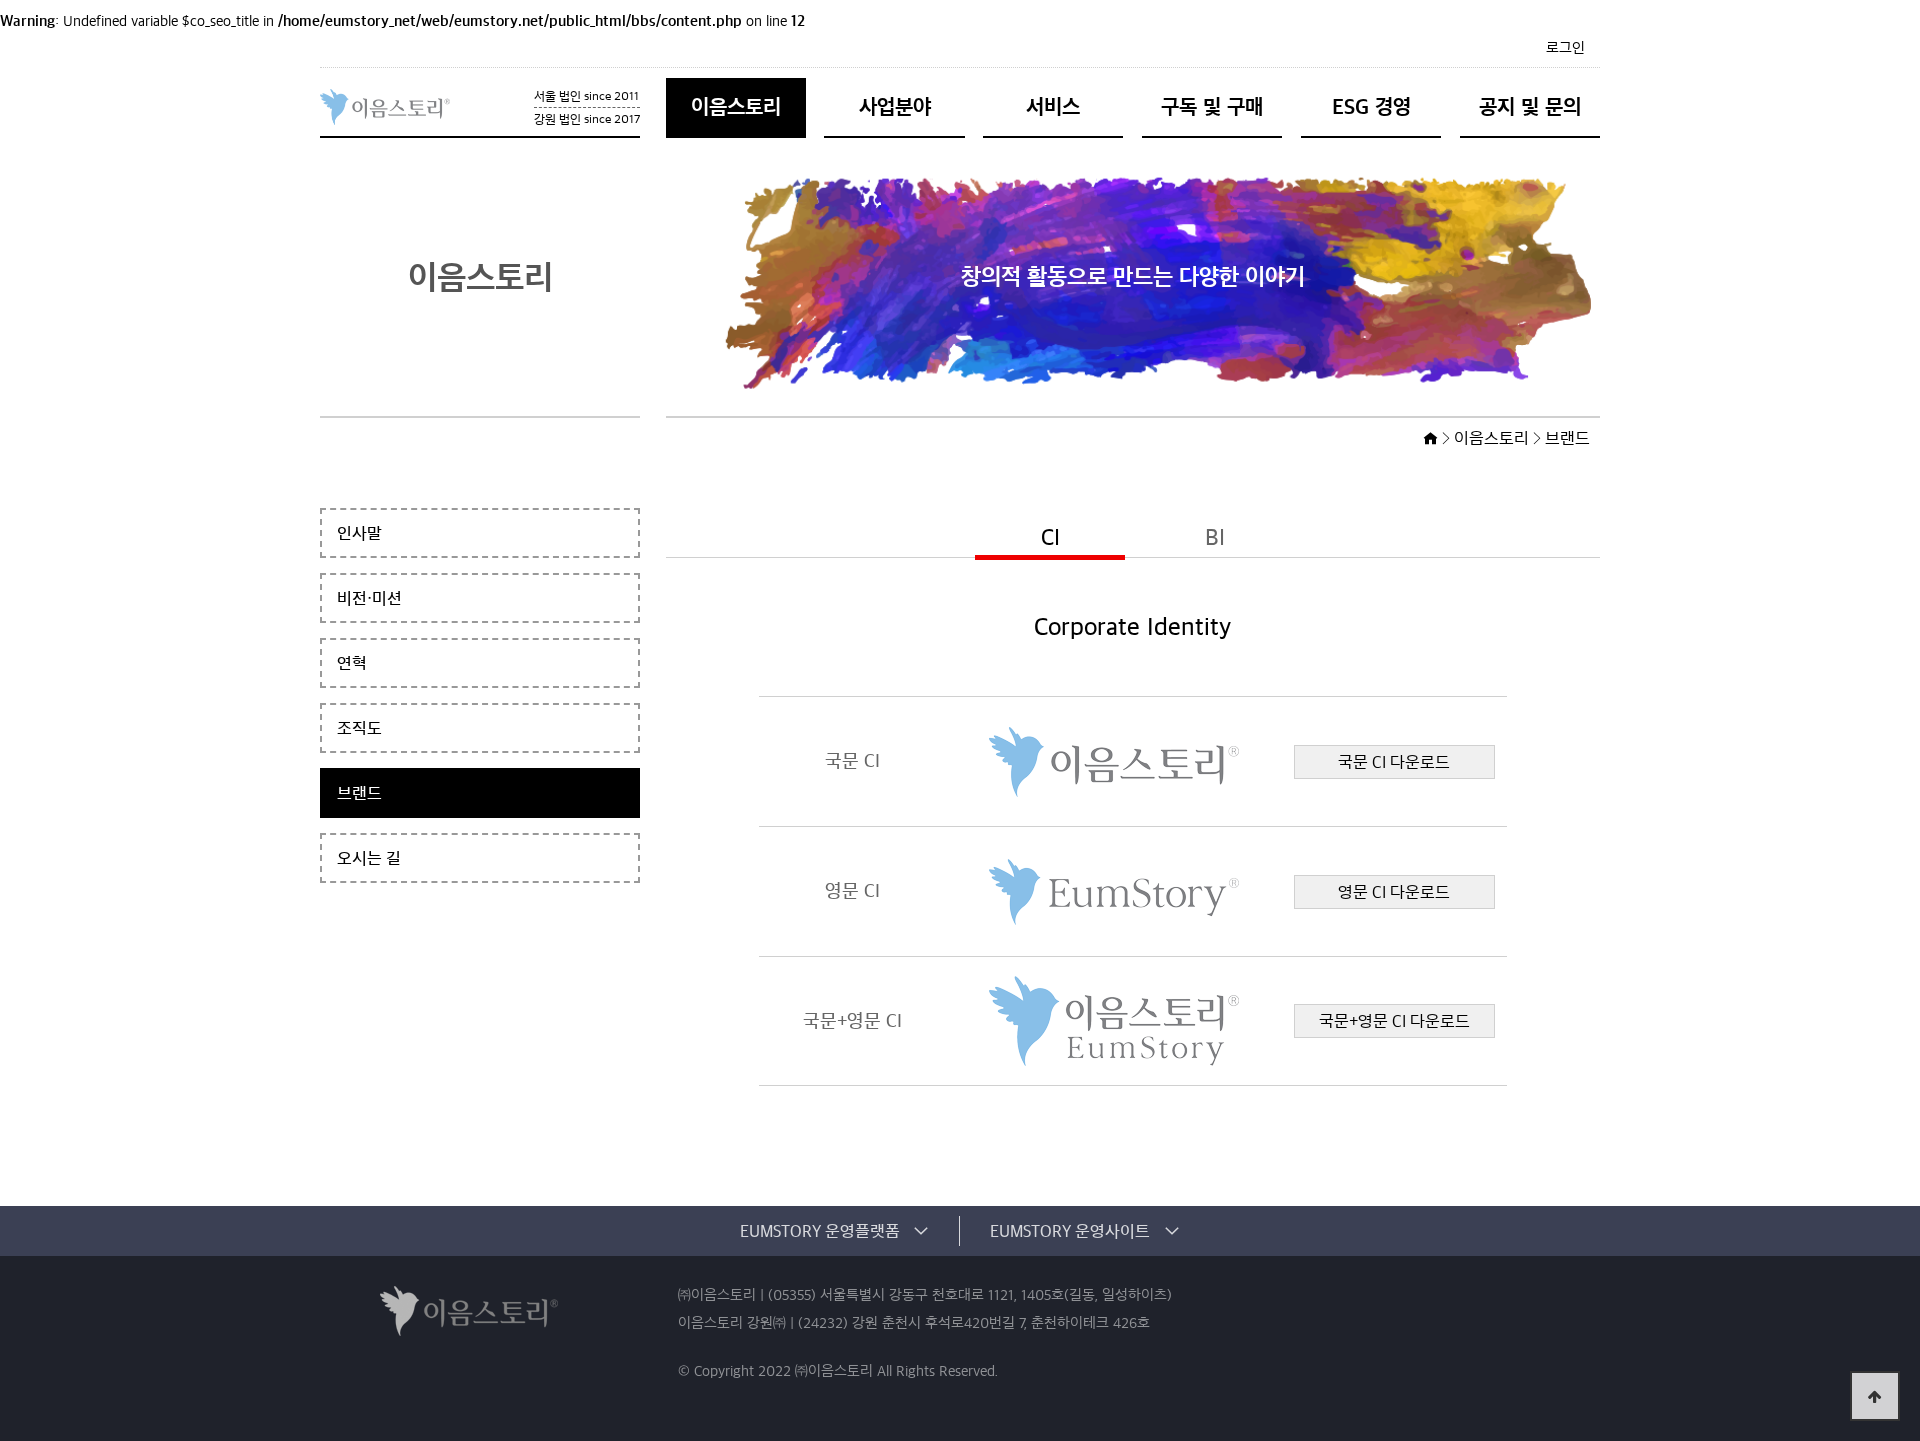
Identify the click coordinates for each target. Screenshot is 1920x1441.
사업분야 (895, 107)
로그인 (1565, 48)
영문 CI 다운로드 (1394, 892)
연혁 (352, 663)
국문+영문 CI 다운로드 (1394, 1021)
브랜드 (359, 793)
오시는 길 (369, 858)
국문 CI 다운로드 (1394, 762)
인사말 (359, 533)
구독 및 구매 (1212, 107)
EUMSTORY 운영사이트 (1070, 1231)
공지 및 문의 (1530, 107)
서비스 (1053, 107)
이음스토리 (736, 107)
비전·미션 (369, 598)
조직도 (359, 728)
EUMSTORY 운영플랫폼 (820, 1231)
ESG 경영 (1371, 107)
